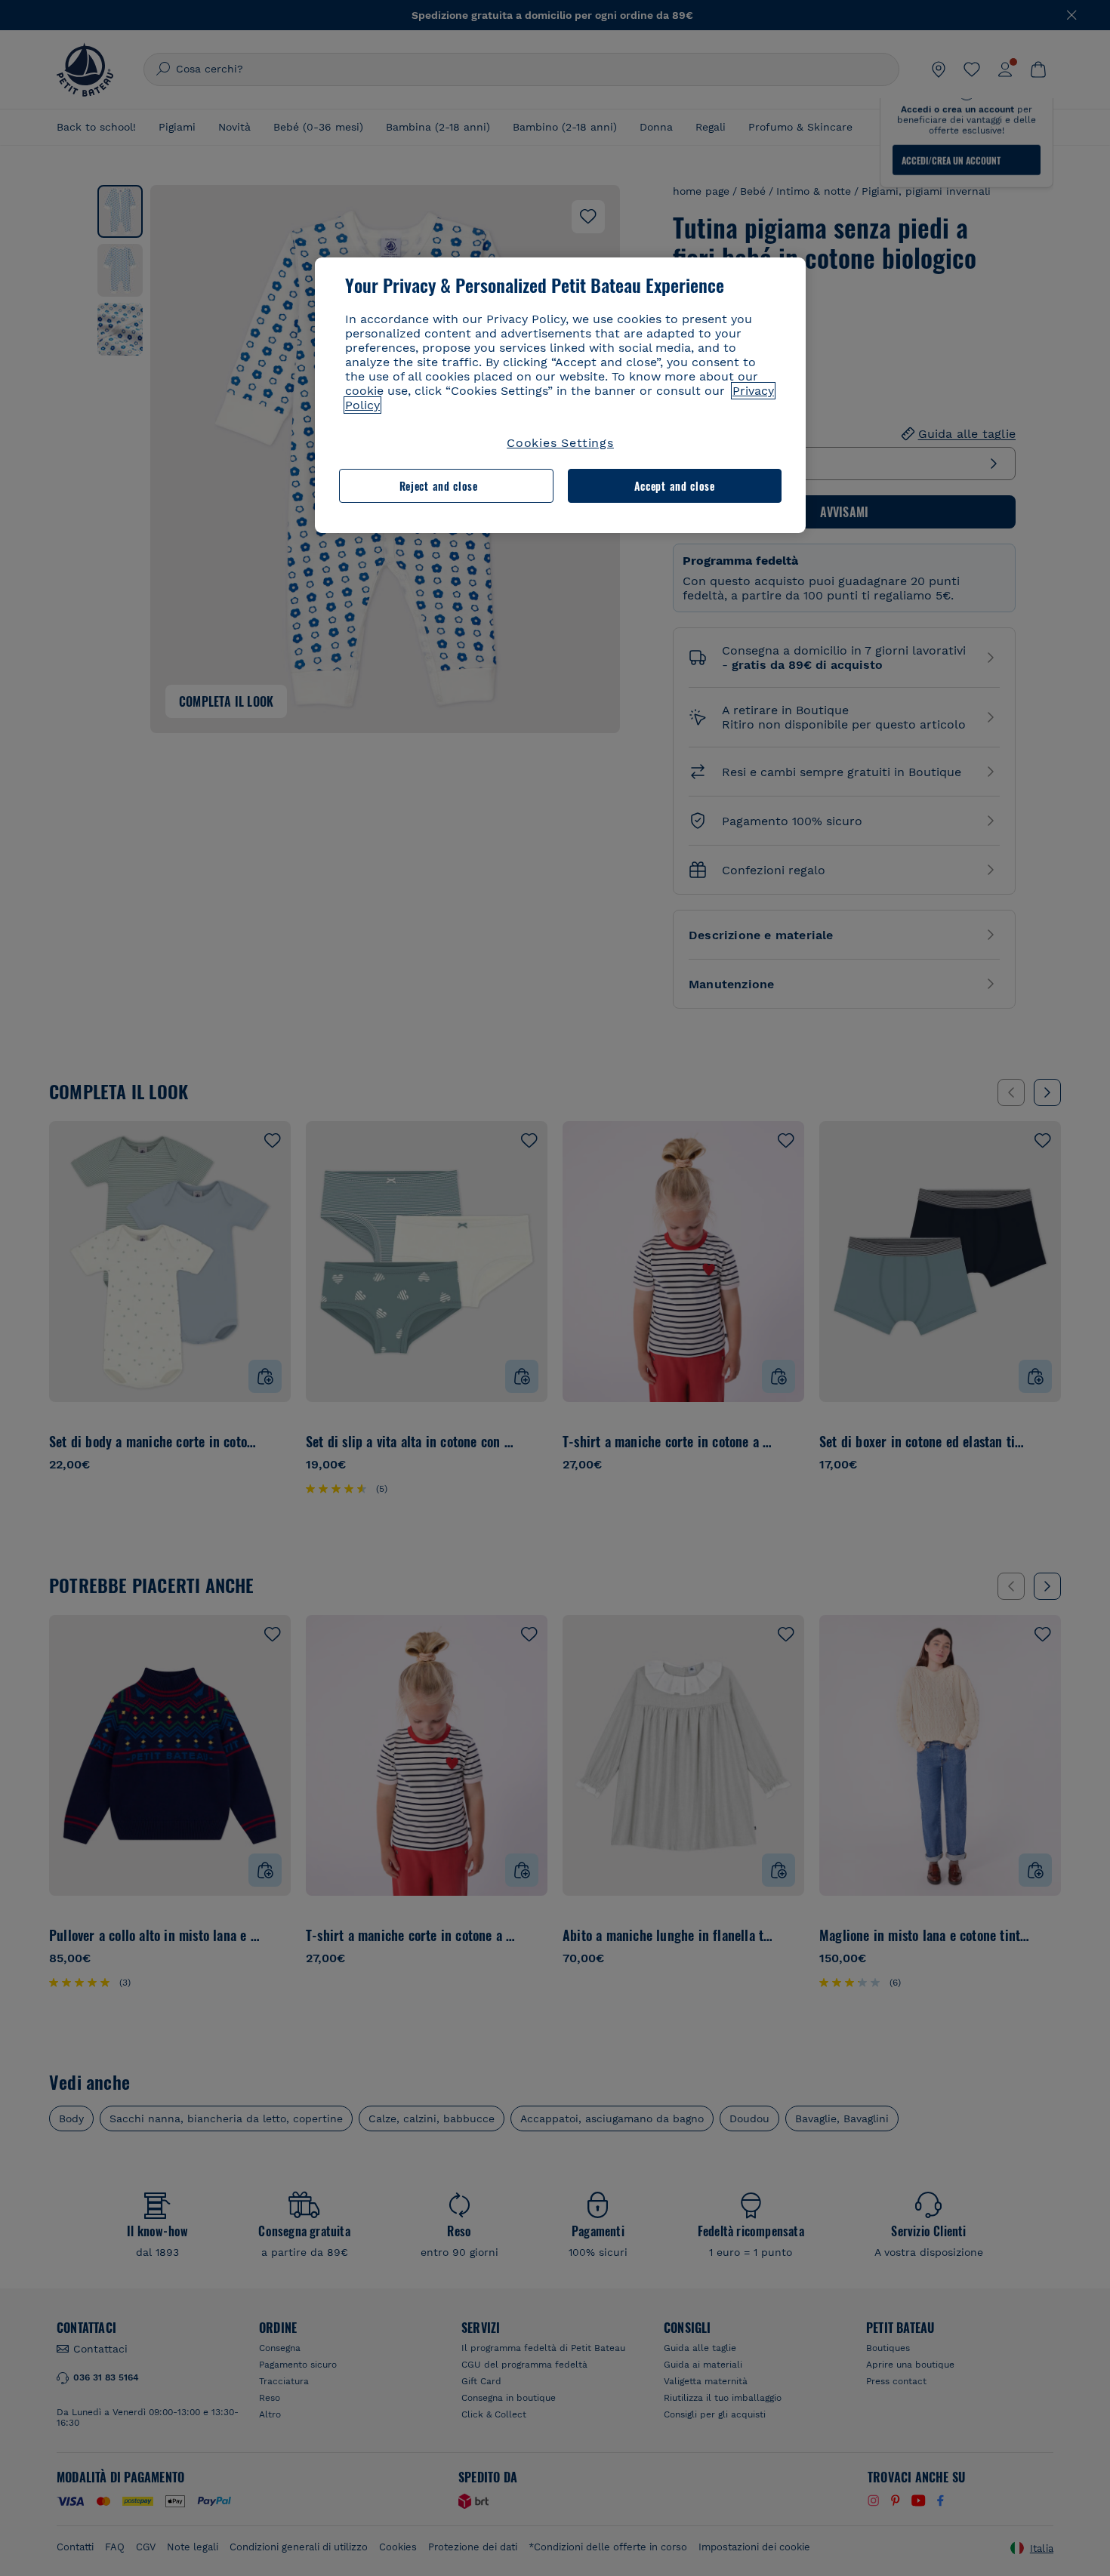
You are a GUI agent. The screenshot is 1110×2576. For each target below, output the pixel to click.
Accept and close (675, 486)
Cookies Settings (560, 443)
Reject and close (439, 486)
